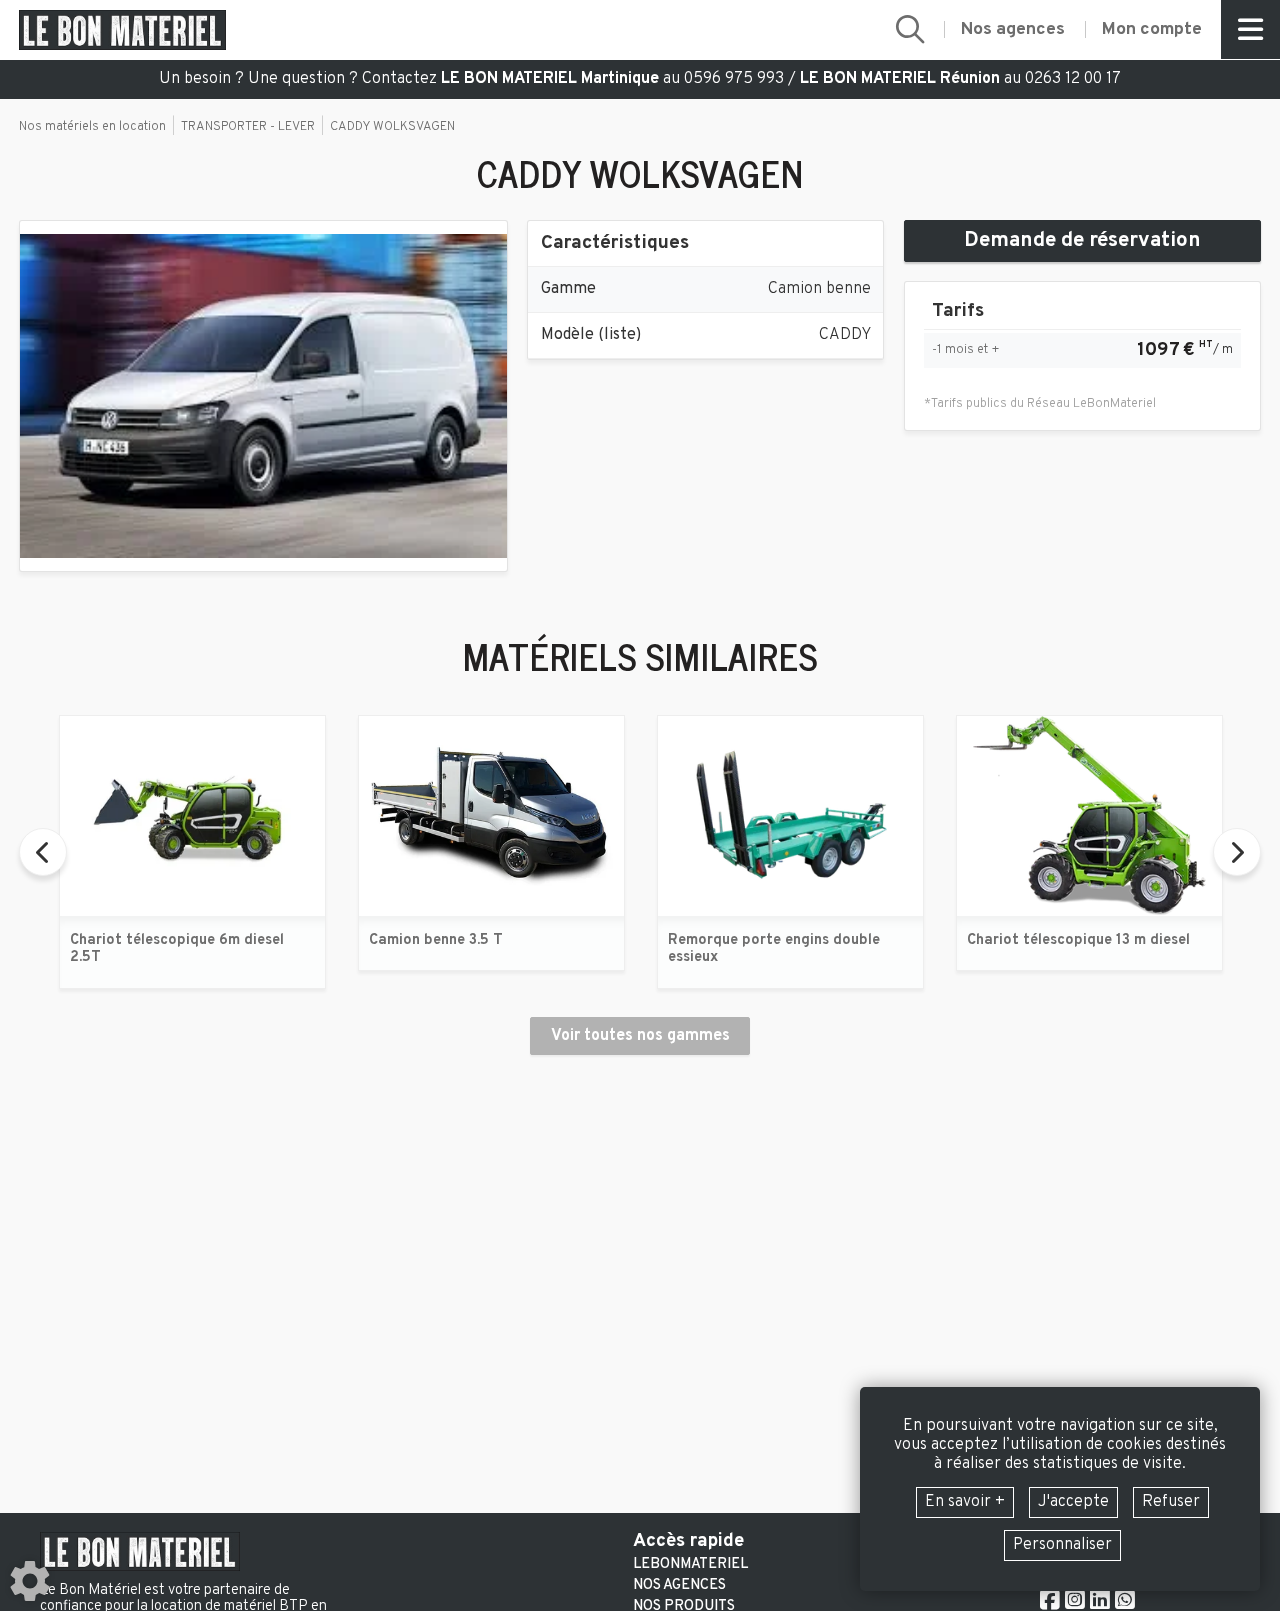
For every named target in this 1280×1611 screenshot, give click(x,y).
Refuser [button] (1171, 1502)
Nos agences (679, 1586)
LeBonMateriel (690, 1565)
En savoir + (965, 1502)
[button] (910, 29)
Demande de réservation (1082, 241)
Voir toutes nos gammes (640, 1036)
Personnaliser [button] (1062, 1545)
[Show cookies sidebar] (30, 1581)
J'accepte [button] (1073, 1502)
